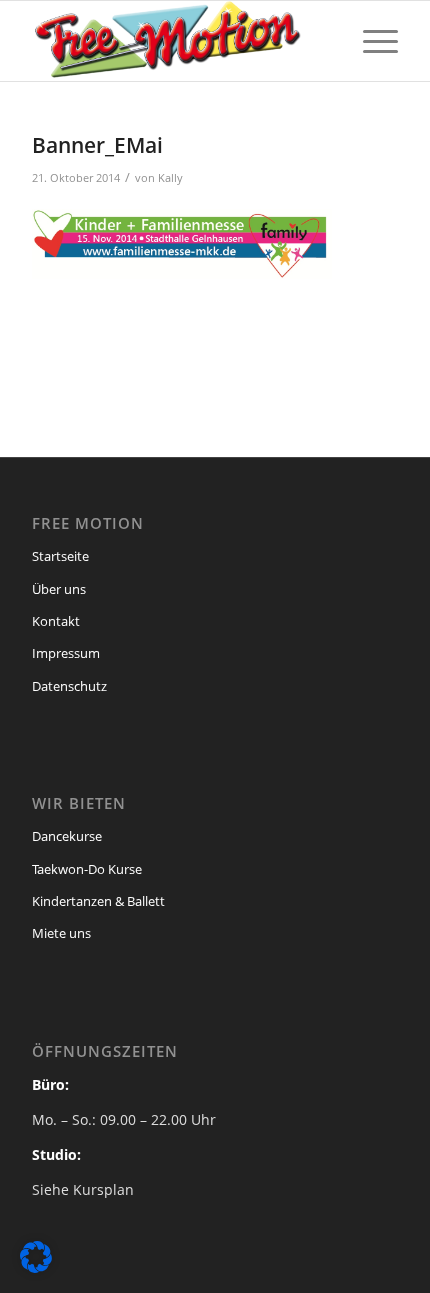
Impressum (66, 653)
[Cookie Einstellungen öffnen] (36, 1267)
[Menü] (370, 41)
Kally (170, 177)
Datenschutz (69, 686)
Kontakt (56, 621)
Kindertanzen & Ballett (98, 901)
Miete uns (61, 933)
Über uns (59, 589)
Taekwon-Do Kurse (87, 869)
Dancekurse (67, 836)
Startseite (60, 556)
